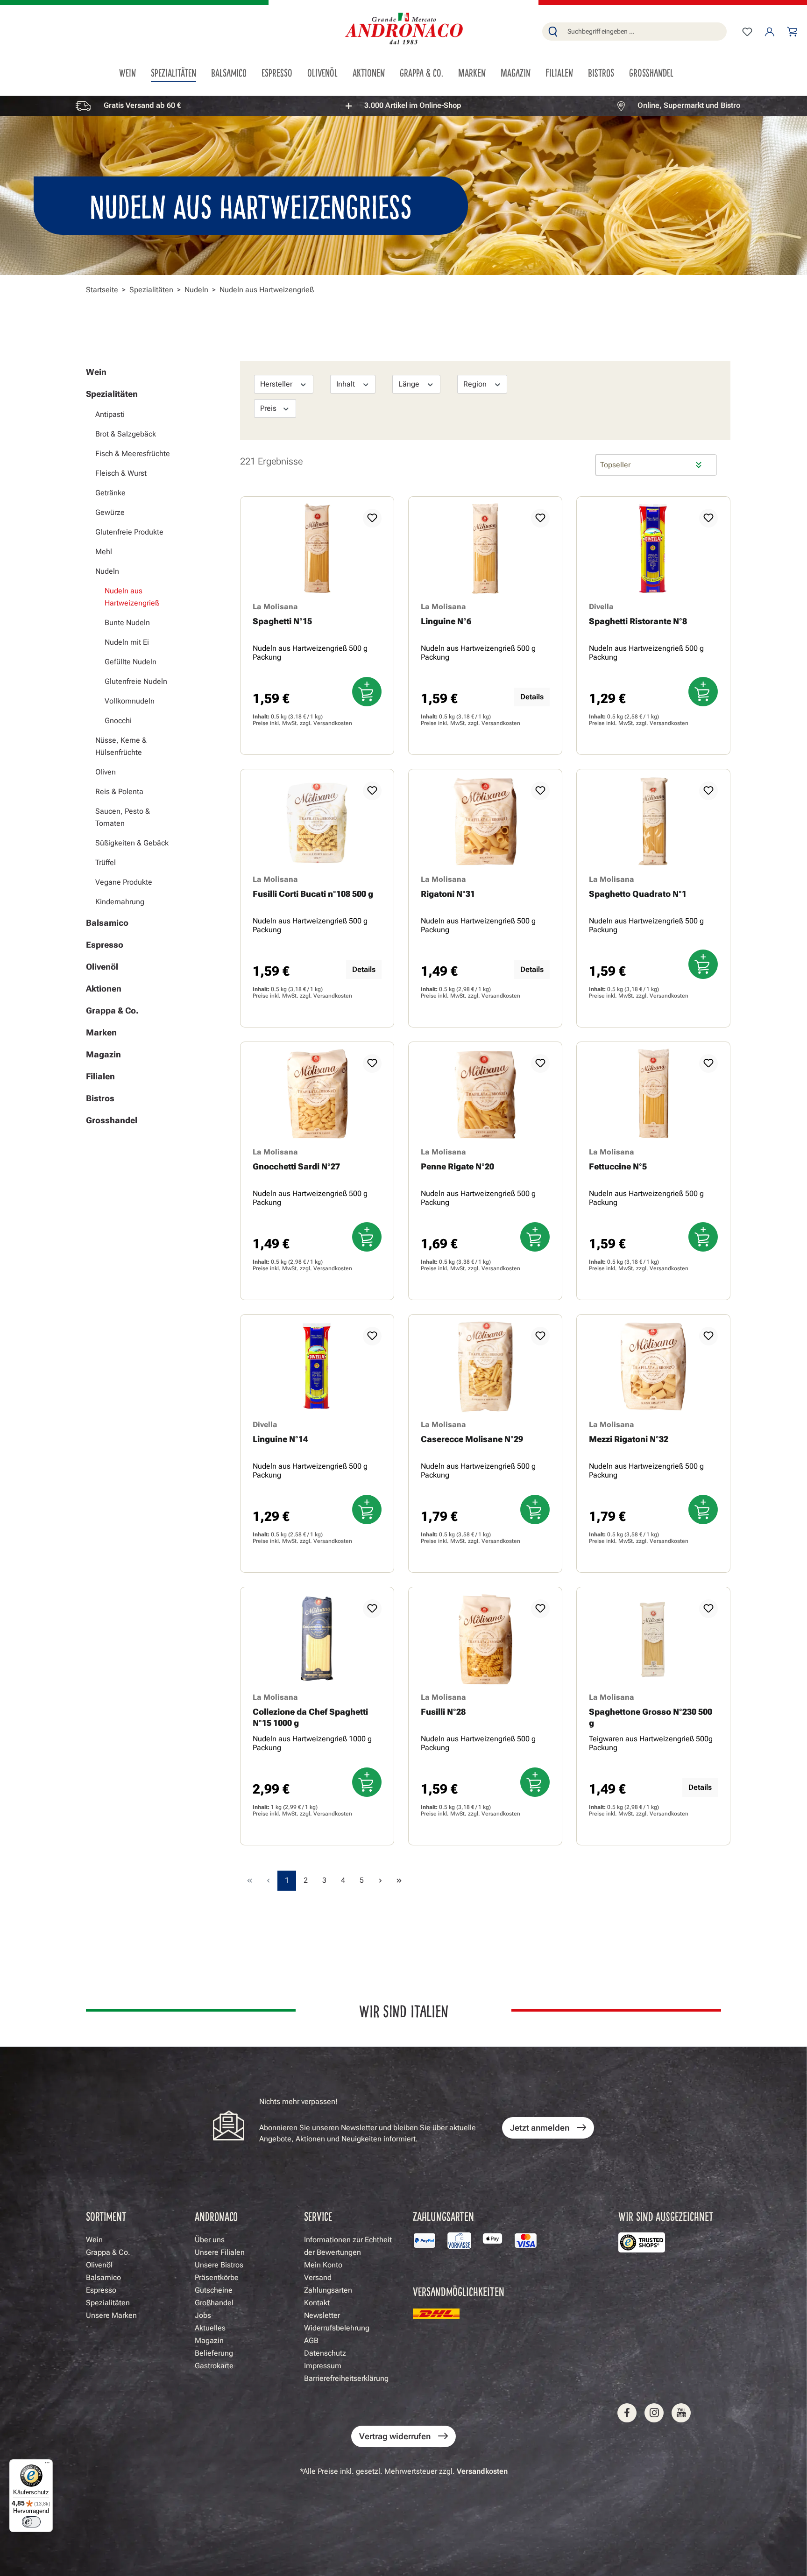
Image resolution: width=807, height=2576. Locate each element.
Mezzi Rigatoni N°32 (629, 1439)
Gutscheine (214, 2290)
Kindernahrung (120, 902)
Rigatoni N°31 (448, 894)
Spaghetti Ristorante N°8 (638, 621)
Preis (269, 408)
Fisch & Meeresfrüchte (133, 454)
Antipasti (110, 414)
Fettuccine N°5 (618, 1166)
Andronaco (216, 2216)
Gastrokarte (214, 2366)
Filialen (100, 1076)
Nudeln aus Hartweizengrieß (132, 597)
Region (476, 384)
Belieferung (214, 2353)
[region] (403, 106)
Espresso (105, 945)
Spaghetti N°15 (282, 621)
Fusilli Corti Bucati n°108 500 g (313, 894)
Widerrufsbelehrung (337, 2328)
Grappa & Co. (112, 1010)
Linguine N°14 (280, 1439)
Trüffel (106, 862)
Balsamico (107, 923)
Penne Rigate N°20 (457, 1166)
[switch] (31, 2522)
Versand (318, 2277)
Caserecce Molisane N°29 (472, 1439)
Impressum (323, 2366)
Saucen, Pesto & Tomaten (123, 817)
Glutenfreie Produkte (129, 532)
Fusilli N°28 (443, 1712)
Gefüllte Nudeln (131, 662)
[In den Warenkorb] (367, 692)
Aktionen (104, 989)
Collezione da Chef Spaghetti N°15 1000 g (310, 1717)
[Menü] (47, 2465)
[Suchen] (553, 32)
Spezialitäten (112, 394)
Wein (96, 372)
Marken (101, 1032)
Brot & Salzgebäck (126, 434)
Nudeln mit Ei (127, 642)
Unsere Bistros (219, 2265)
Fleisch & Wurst (121, 473)
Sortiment (106, 2216)
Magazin (103, 1054)
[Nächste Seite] (380, 1881)
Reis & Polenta (119, 792)
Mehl (104, 552)
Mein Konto (323, 2265)
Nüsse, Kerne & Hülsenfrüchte (121, 746)
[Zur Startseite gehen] (403, 30)
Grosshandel (112, 1120)
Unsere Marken (111, 2315)
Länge (410, 384)
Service (318, 2216)
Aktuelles (210, 2328)
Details (532, 697)
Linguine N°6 (446, 621)
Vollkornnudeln (130, 701)
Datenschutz (325, 2353)
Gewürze (110, 512)
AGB (311, 2340)
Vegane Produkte (124, 882)
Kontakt (317, 2303)
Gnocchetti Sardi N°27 (296, 1166)
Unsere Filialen (220, 2252)
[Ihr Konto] (770, 32)
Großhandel (214, 2303)
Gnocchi (118, 721)
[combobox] (645, 32)
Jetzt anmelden (540, 2128)
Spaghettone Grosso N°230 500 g (651, 1717)
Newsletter (322, 2315)
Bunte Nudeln (127, 623)
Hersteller (277, 384)
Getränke (110, 493)
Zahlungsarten (328, 2290)
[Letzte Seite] (399, 1881)
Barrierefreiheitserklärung (346, 2378)
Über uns (210, 2240)
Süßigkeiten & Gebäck (132, 843)
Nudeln (107, 571)
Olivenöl (102, 967)
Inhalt (347, 384)
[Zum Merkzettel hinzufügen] (372, 518)
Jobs (203, 2315)
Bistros (100, 1098)
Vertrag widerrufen (395, 2436)
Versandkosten (333, 723)
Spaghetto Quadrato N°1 (638, 894)
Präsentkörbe (217, 2277)
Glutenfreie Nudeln (136, 681)
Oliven (106, 772)
